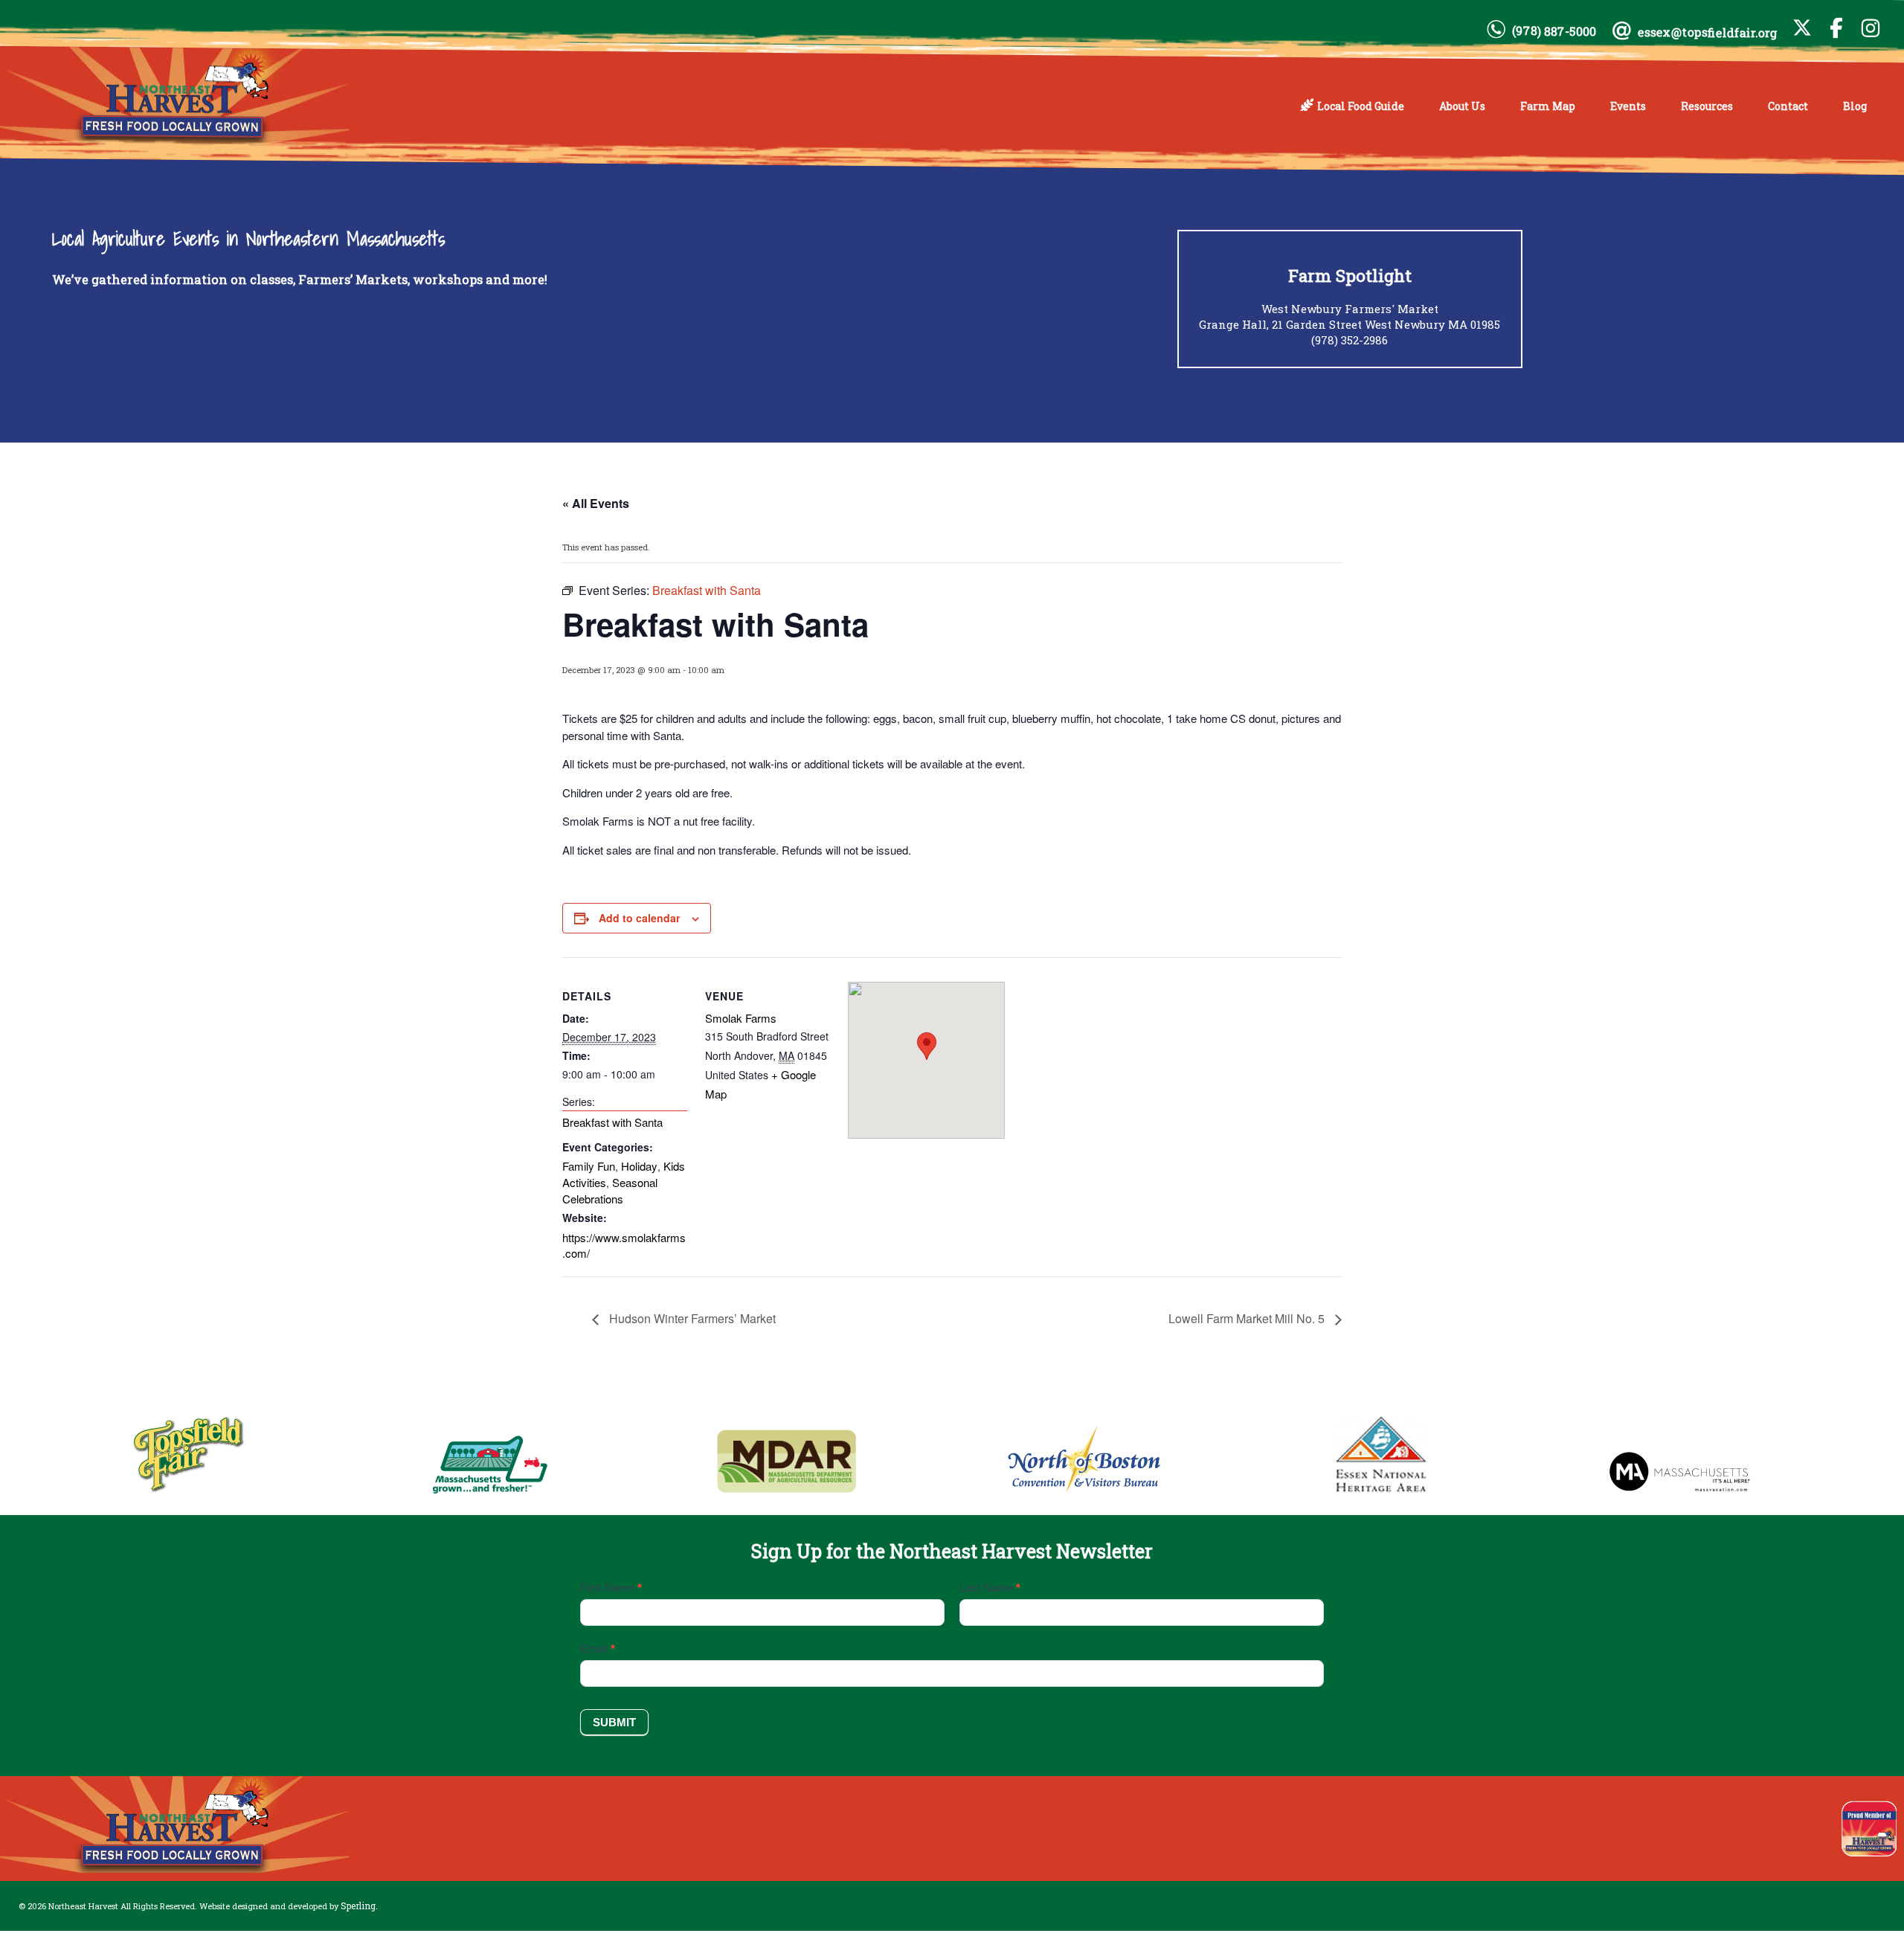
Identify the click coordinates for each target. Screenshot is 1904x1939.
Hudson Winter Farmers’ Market (691, 1318)
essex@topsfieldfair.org (1708, 32)
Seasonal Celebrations (610, 1190)
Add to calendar (639, 918)
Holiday (639, 1166)
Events (1628, 106)
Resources (1707, 106)
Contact (1788, 106)
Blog (1855, 106)
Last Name (990, 1588)
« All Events (596, 503)
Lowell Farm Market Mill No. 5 (1248, 1318)
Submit (614, 1722)
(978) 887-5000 (1554, 31)
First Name (611, 1588)
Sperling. (359, 1906)
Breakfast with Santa (612, 1122)
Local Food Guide (1361, 106)
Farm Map (1548, 106)
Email (598, 1649)
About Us (1462, 106)
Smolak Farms (741, 1018)
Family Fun (589, 1166)
